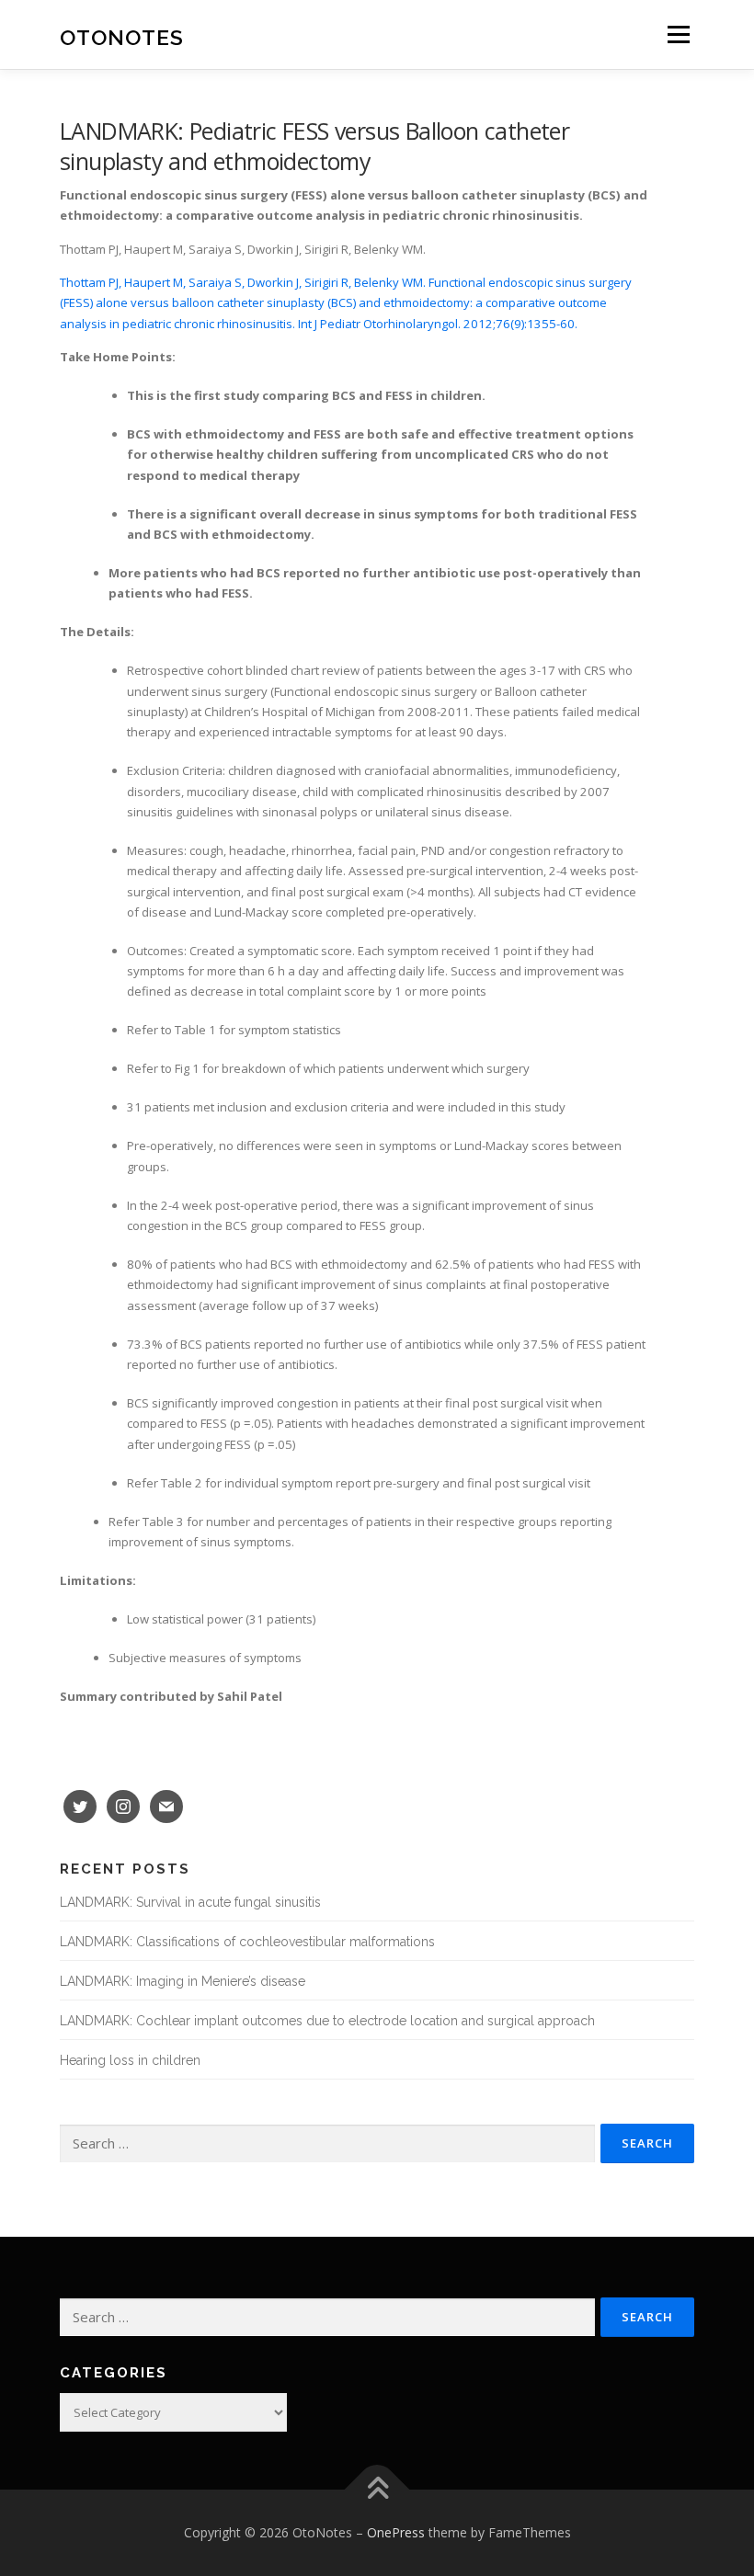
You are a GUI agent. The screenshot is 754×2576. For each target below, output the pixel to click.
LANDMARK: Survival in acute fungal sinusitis (190, 1902)
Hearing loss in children (130, 2060)
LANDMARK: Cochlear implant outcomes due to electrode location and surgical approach (327, 2021)
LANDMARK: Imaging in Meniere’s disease (183, 1981)
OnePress (396, 2532)
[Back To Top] (377, 2489)
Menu (678, 34)
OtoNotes (122, 36)
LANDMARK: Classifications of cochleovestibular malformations (247, 1942)
